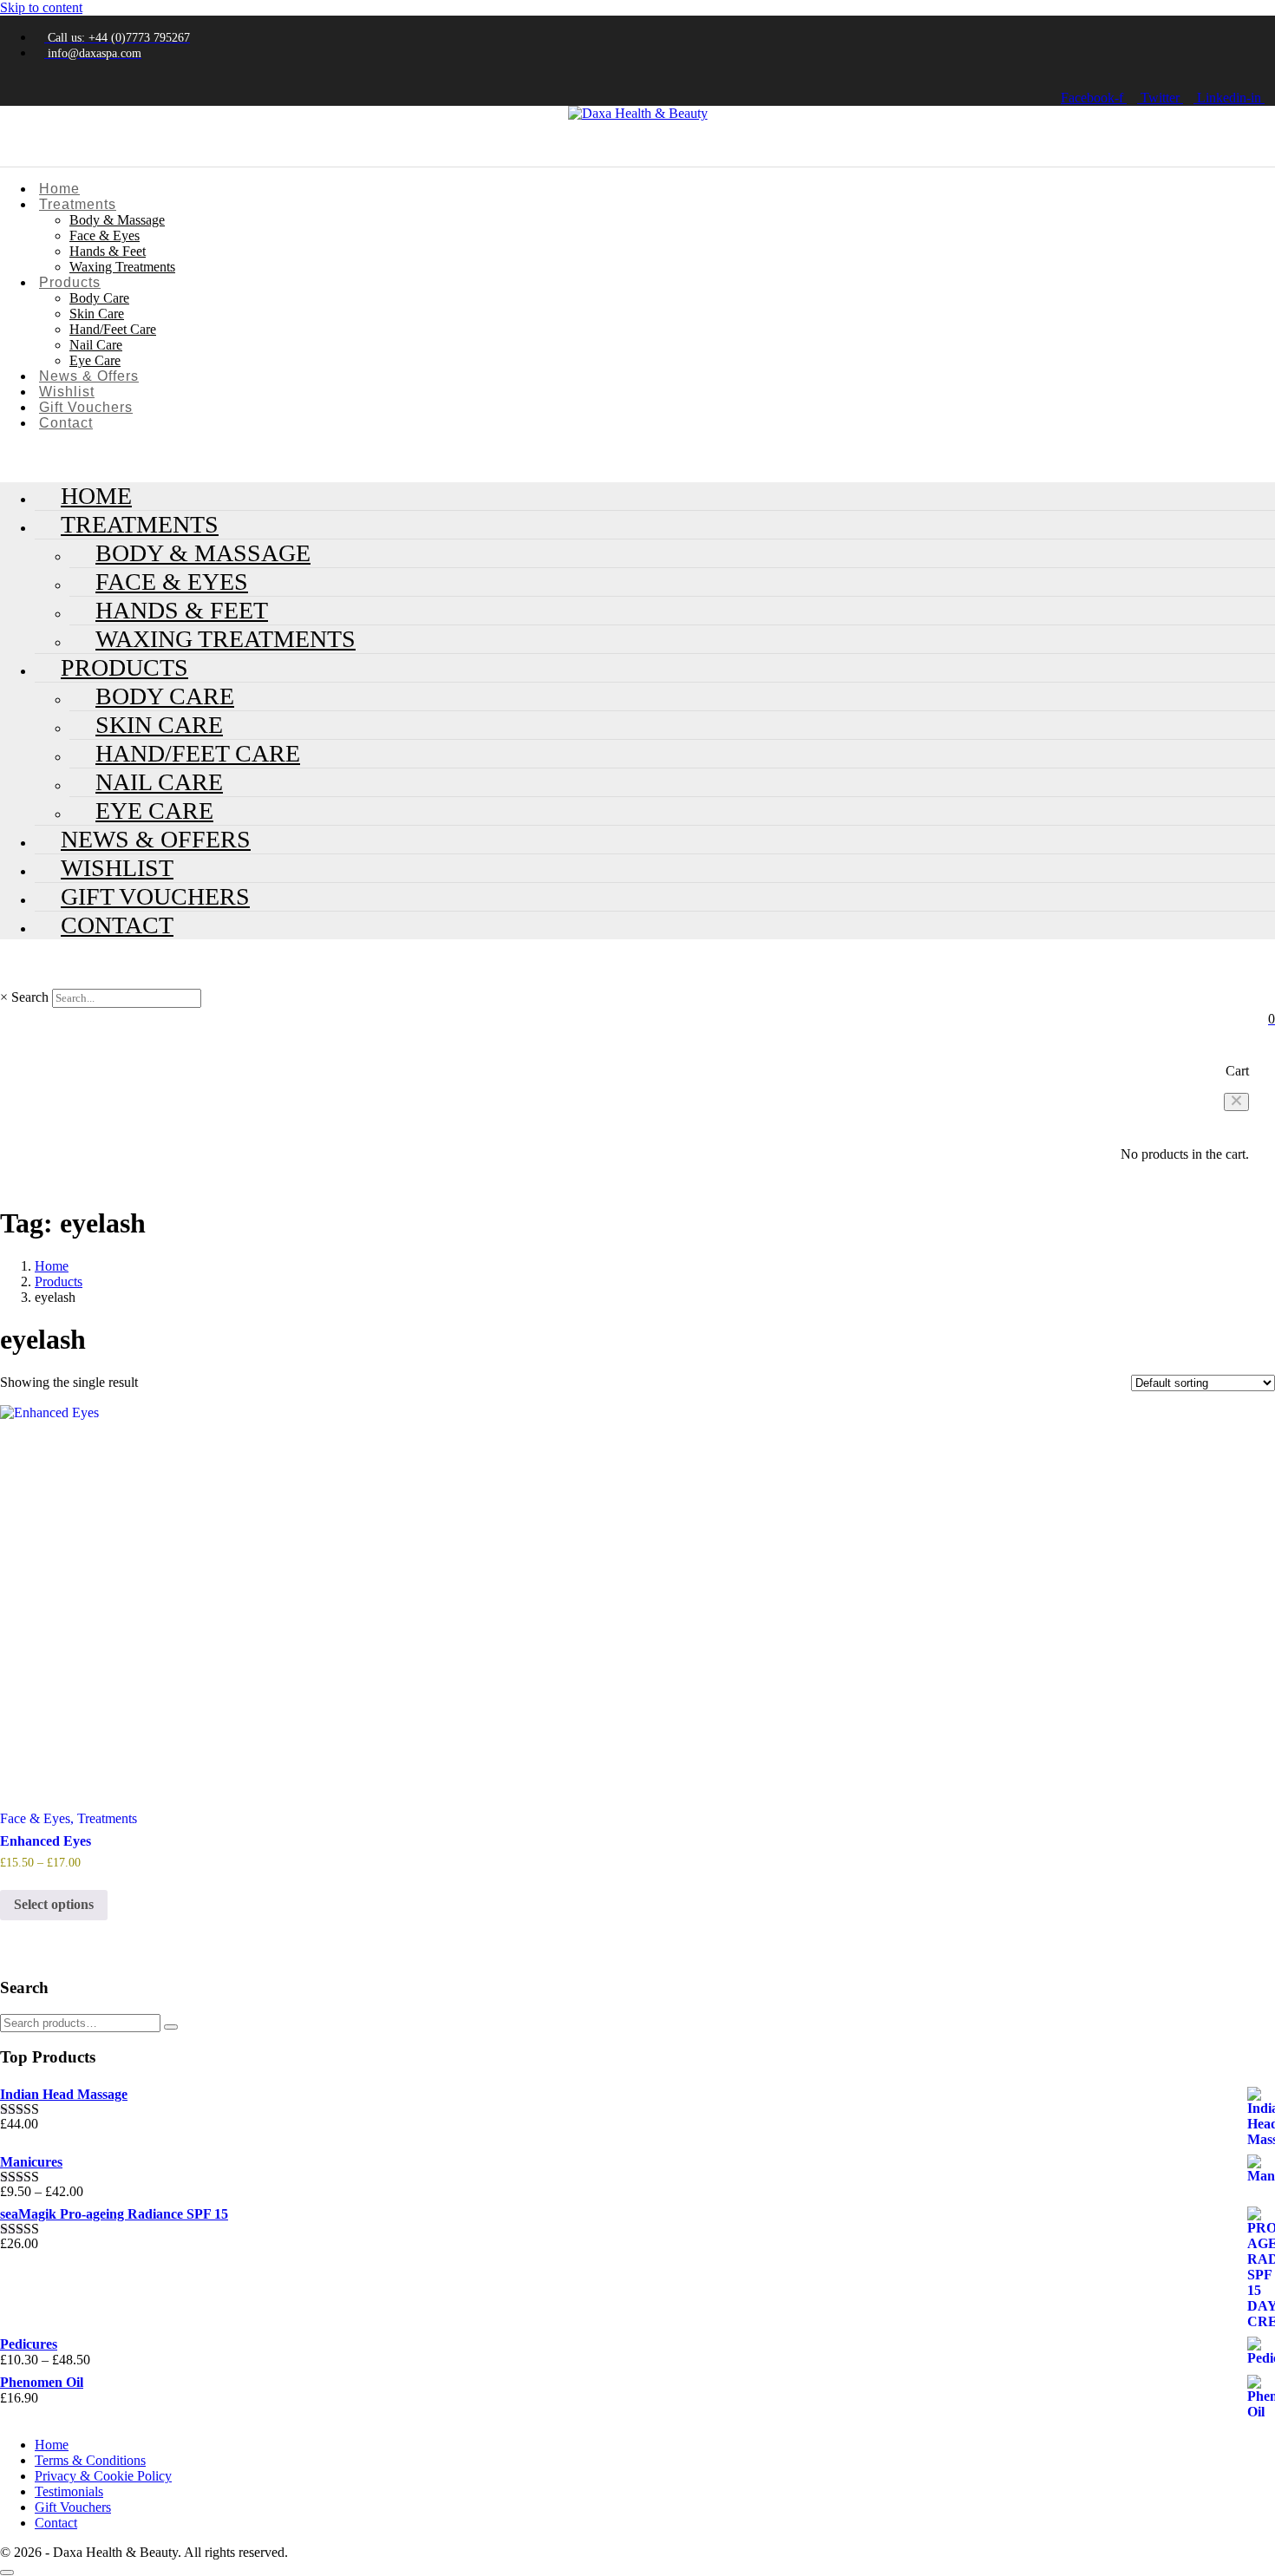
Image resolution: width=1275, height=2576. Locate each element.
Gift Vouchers (86, 407)
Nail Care (96, 345)
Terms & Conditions (90, 2460)
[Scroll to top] (7, 2573)
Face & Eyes (105, 235)
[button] (1236, 1102)
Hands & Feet (108, 251)
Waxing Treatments (122, 267)
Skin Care (97, 314)
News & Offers (89, 376)
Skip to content (41, 7)
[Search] (171, 2027)
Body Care (99, 298)
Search (30, 997)
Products (70, 282)
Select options (54, 1904)
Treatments (78, 204)
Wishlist (67, 392)
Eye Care (95, 360)
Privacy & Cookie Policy (103, 2476)
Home (59, 189)
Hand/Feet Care (113, 329)
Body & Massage (117, 220)
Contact (66, 423)
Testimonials (69, 2491)
